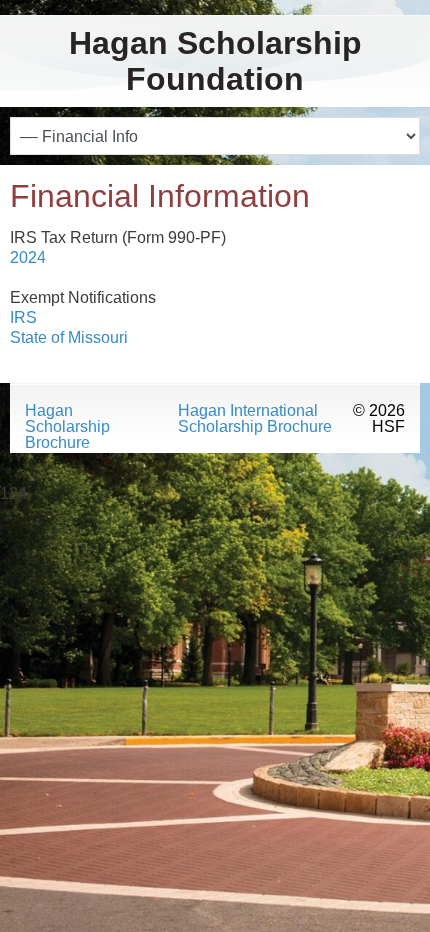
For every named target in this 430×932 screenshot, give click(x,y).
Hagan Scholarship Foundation (215, 61)
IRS (23, 317)
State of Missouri (69, 337)
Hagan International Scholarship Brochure (255, 419)
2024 (28, 257)
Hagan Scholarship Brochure (67, 427)
